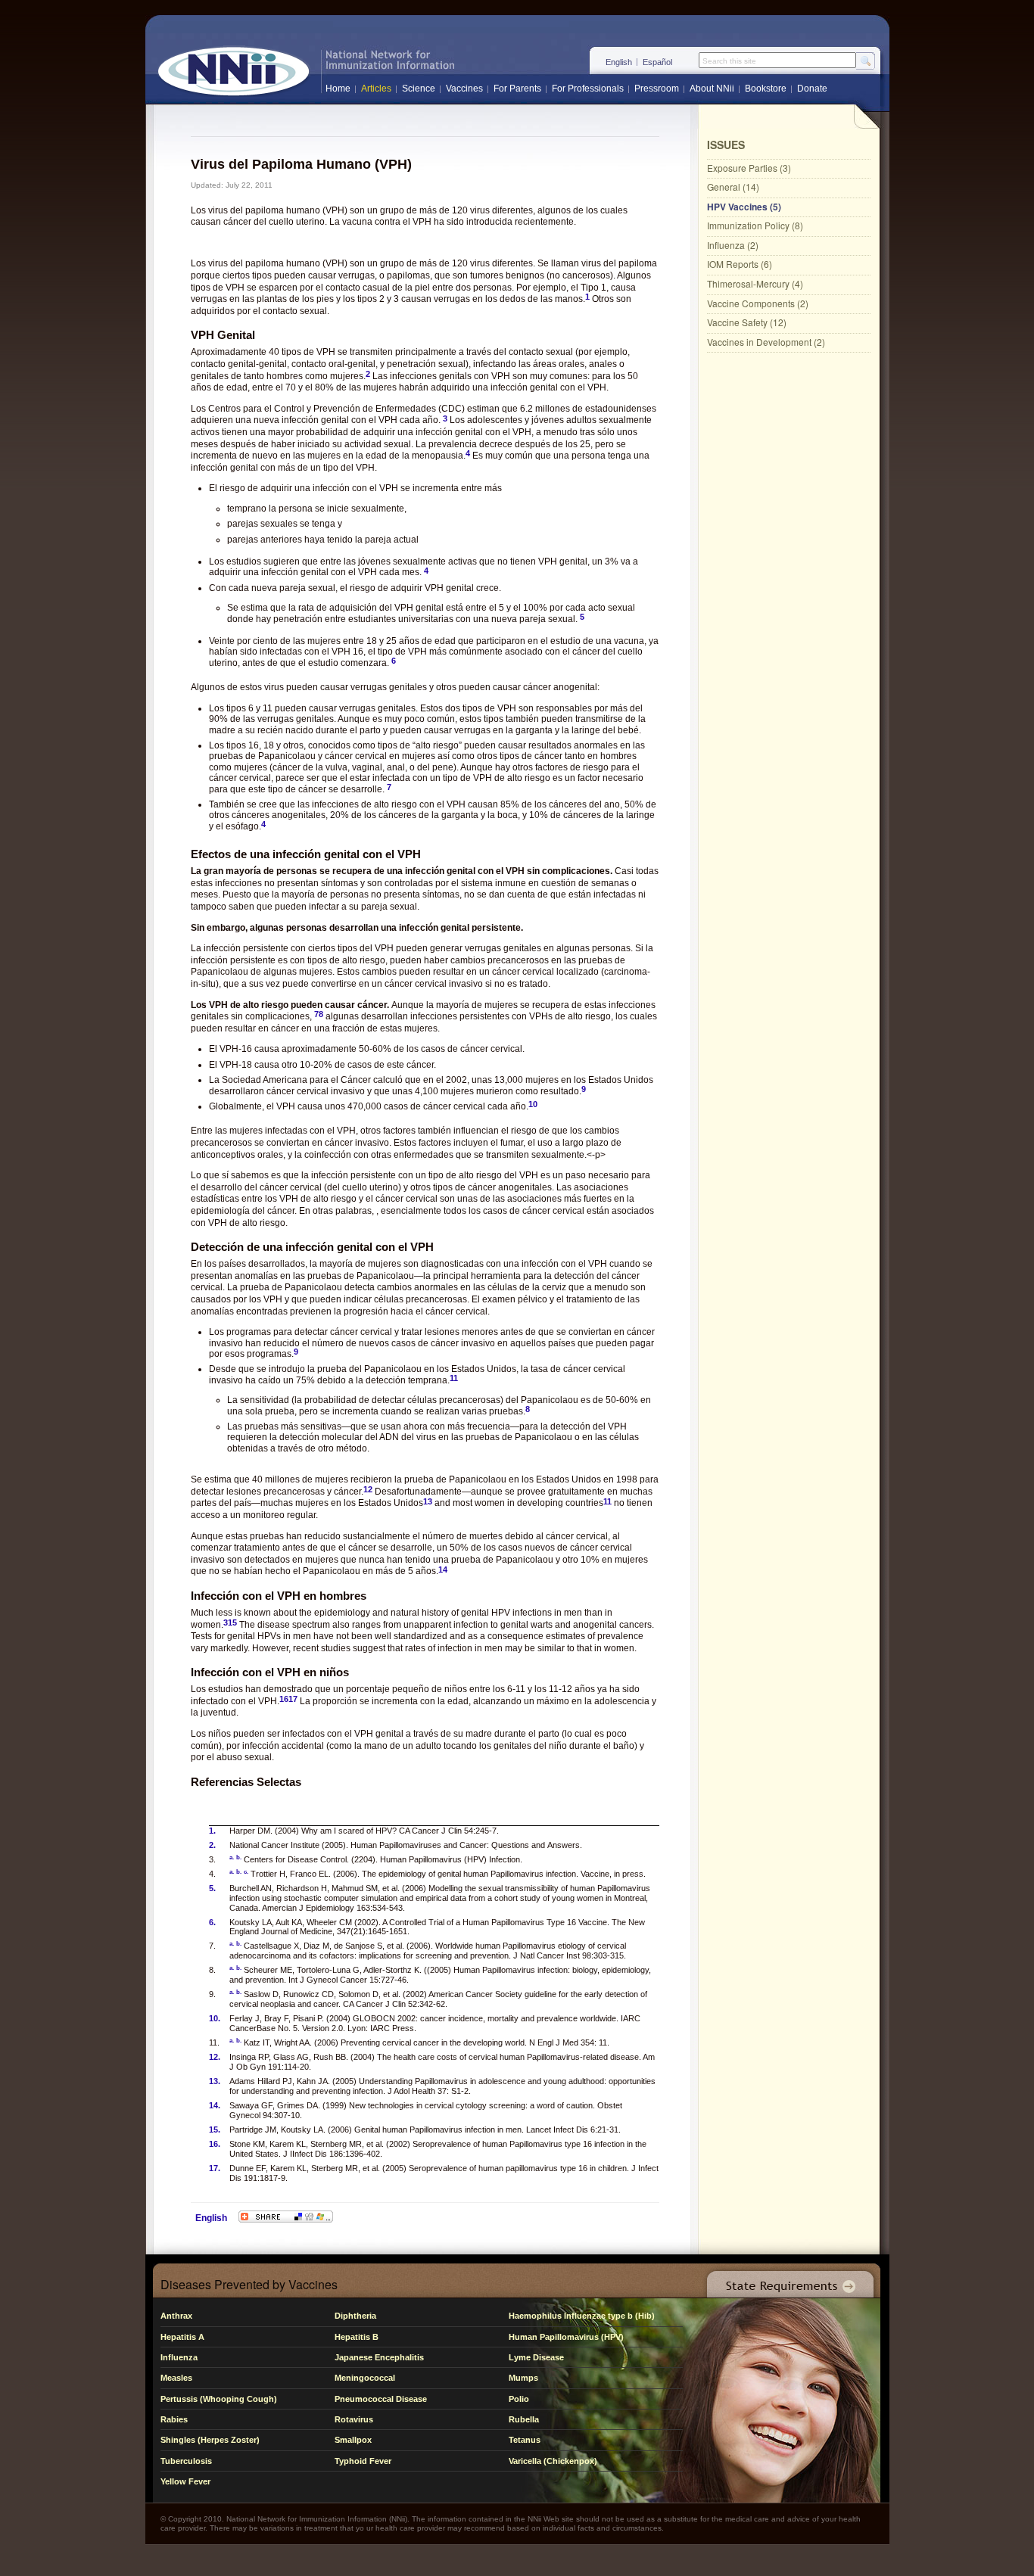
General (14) (733, 187)
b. (239, 1857)
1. (212, 1831)
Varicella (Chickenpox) (553, 2461)
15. (215, 2130)
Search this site (729, 61)
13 (428, 1501)
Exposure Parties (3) (749, 168)
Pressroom (657, 89)
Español (657, 62)
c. (246, 1872)
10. (215, 2018)
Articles (376, 89)
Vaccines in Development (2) (766, 342)
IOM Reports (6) (740, 264)
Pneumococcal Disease (381, 2399)
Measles (176, 2378)
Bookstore (766, 89)
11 (454, 1378)
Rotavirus (354, 2419)
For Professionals (588, 89)
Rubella (524, 2419)
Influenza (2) (733, 245)
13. (215, 2081)
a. (232, 1857)
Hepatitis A (182, 2337)
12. (215, 2057)
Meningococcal (365, 2378)
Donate (812, 89)
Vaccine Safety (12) (747, 322)
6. (212, 1922)
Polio (519, 2399)
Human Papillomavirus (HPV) (566, 2337)
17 (293, 1699)
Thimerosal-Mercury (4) (755, 283)
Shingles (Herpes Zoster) (210, 2440)
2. (212, 1845)
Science (419, 89)
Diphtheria (355, 2316)
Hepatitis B (357, 2337)
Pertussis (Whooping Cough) (219, 2399)
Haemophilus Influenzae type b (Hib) (582, 2316)
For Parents (517, 89)
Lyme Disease (536, 2357)
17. (215, 2168)
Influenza (179, 2357)
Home (338, 89)
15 (232, 1622)
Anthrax (176, 2316)
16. (215, 2144)
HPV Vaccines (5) (744, 207)
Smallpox (353, 2440)
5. (212, 1888)
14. (215, 2105)
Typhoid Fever (363, 2461)
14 (443, 1570)
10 (533, 1104)
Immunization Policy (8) (755, 225)
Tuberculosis (186, 2461)
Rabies (174, 2419)
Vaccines (464, 89)
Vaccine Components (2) (758, 303)
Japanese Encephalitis (379, 2357)
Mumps (523, 2378)
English (619, 62)
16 (284, 1699)
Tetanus (525, 2440)
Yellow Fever (185, 2481)
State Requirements (787, 2280)
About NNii (712, 89)
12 (368, 1489)
